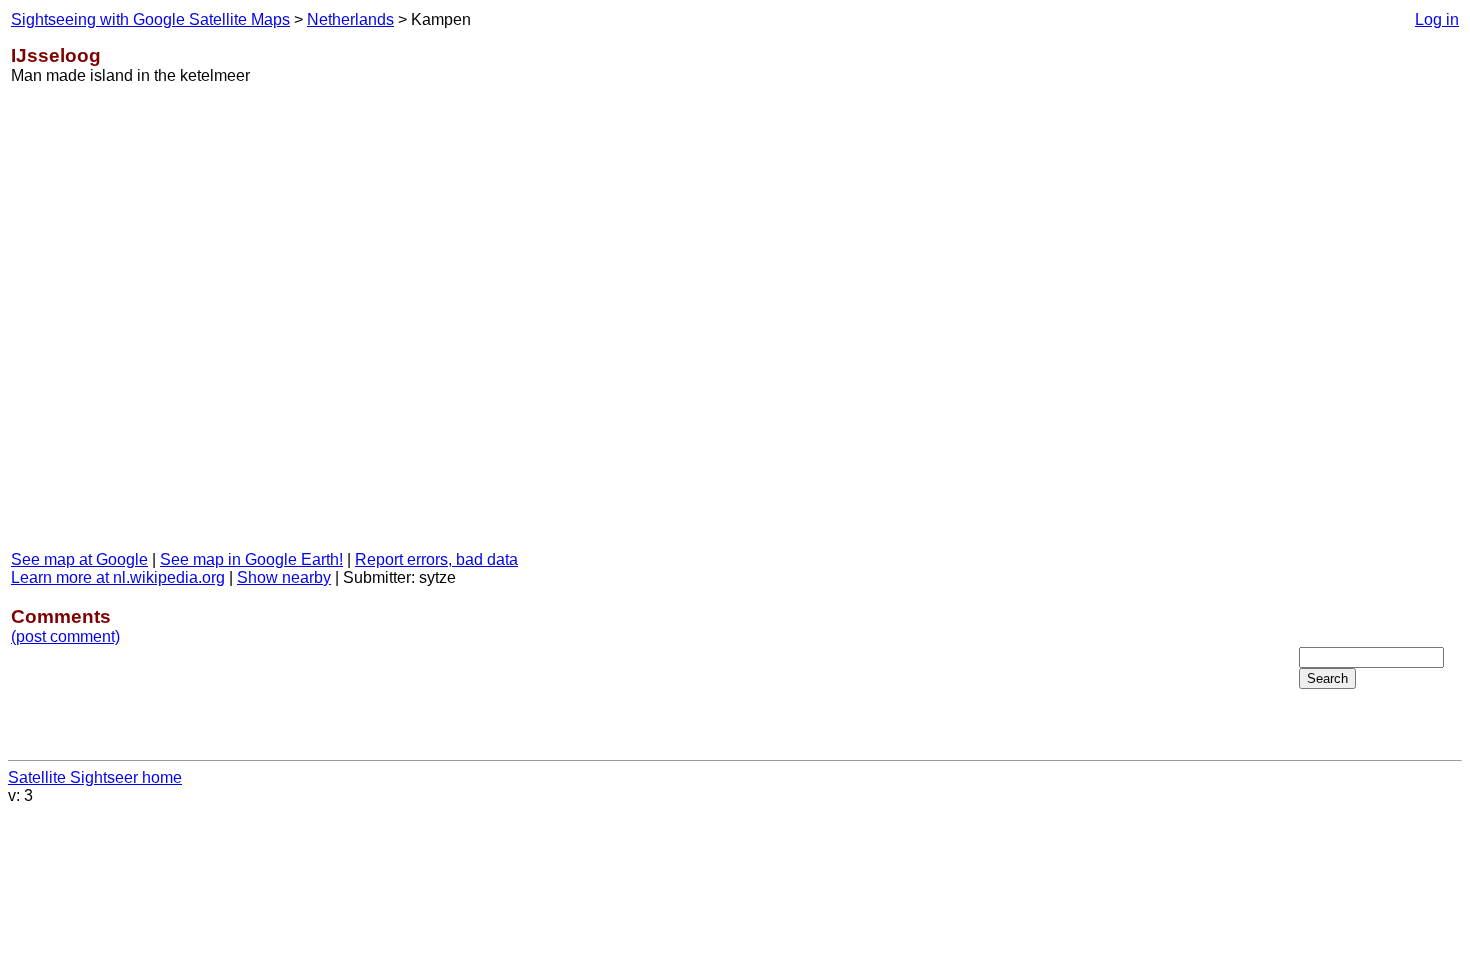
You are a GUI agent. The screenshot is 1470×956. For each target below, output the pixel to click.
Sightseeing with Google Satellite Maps (150, 19)
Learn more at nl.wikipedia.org (118, 577)
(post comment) (65, 636)
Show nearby (284, 577)
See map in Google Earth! (251, 559)
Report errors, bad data (436, 559)
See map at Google (79, 559)
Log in (1437, 19)
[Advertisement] (1379, 329)
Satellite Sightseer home (95, 777)
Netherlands (350, 19)
